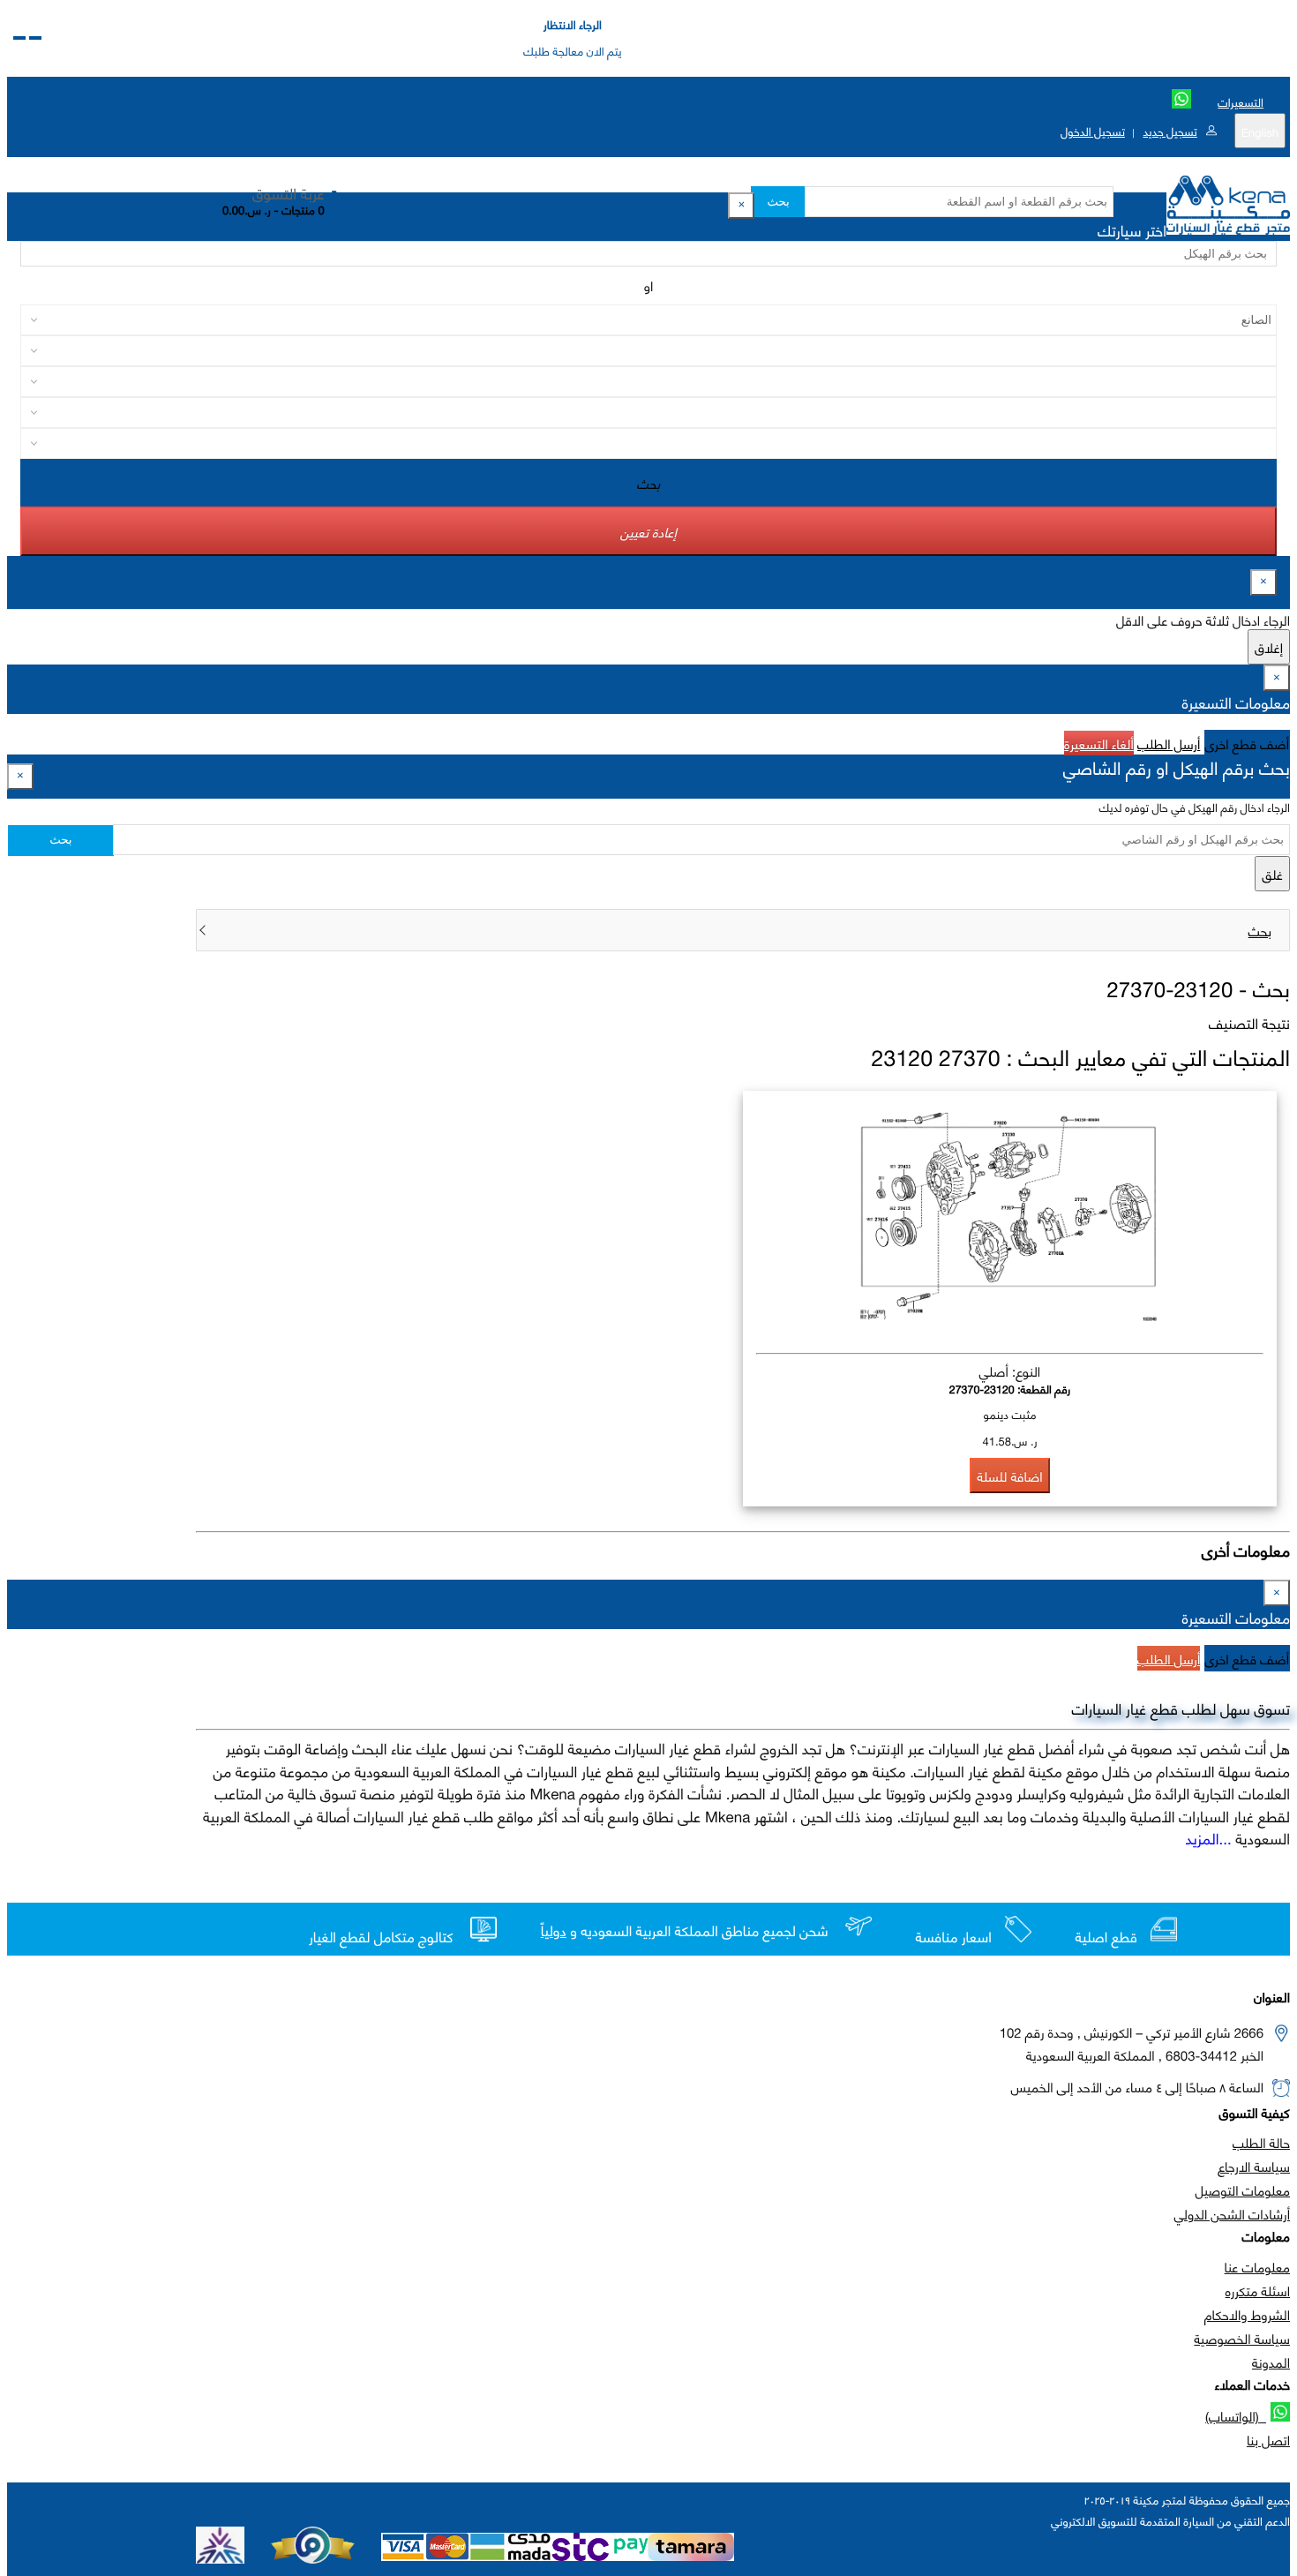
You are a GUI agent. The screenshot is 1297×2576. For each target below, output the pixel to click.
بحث (778, 202)
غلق (1272, 874)
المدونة (1271, 2362)
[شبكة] (19, 38)
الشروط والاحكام (1247, 2314)
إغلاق (1269, 647)
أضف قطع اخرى (1248, 743)
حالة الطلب (1261, 2142)
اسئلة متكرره (1258, 2290)
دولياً (554, 1930)
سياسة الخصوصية (1242, 2338)
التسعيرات (1241, 101)
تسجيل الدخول (1093, 131)
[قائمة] (35, 38)
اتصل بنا (1268, 2439)
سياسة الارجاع (1254, 2166)
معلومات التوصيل (1243, 2189)
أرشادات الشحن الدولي (1232, 2213)
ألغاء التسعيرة (1099, 743)
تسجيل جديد (1170, 131)
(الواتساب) (1236, 2415)
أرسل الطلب (1169, 743)
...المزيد (1209, 1837)
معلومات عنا (1257, 2266)
